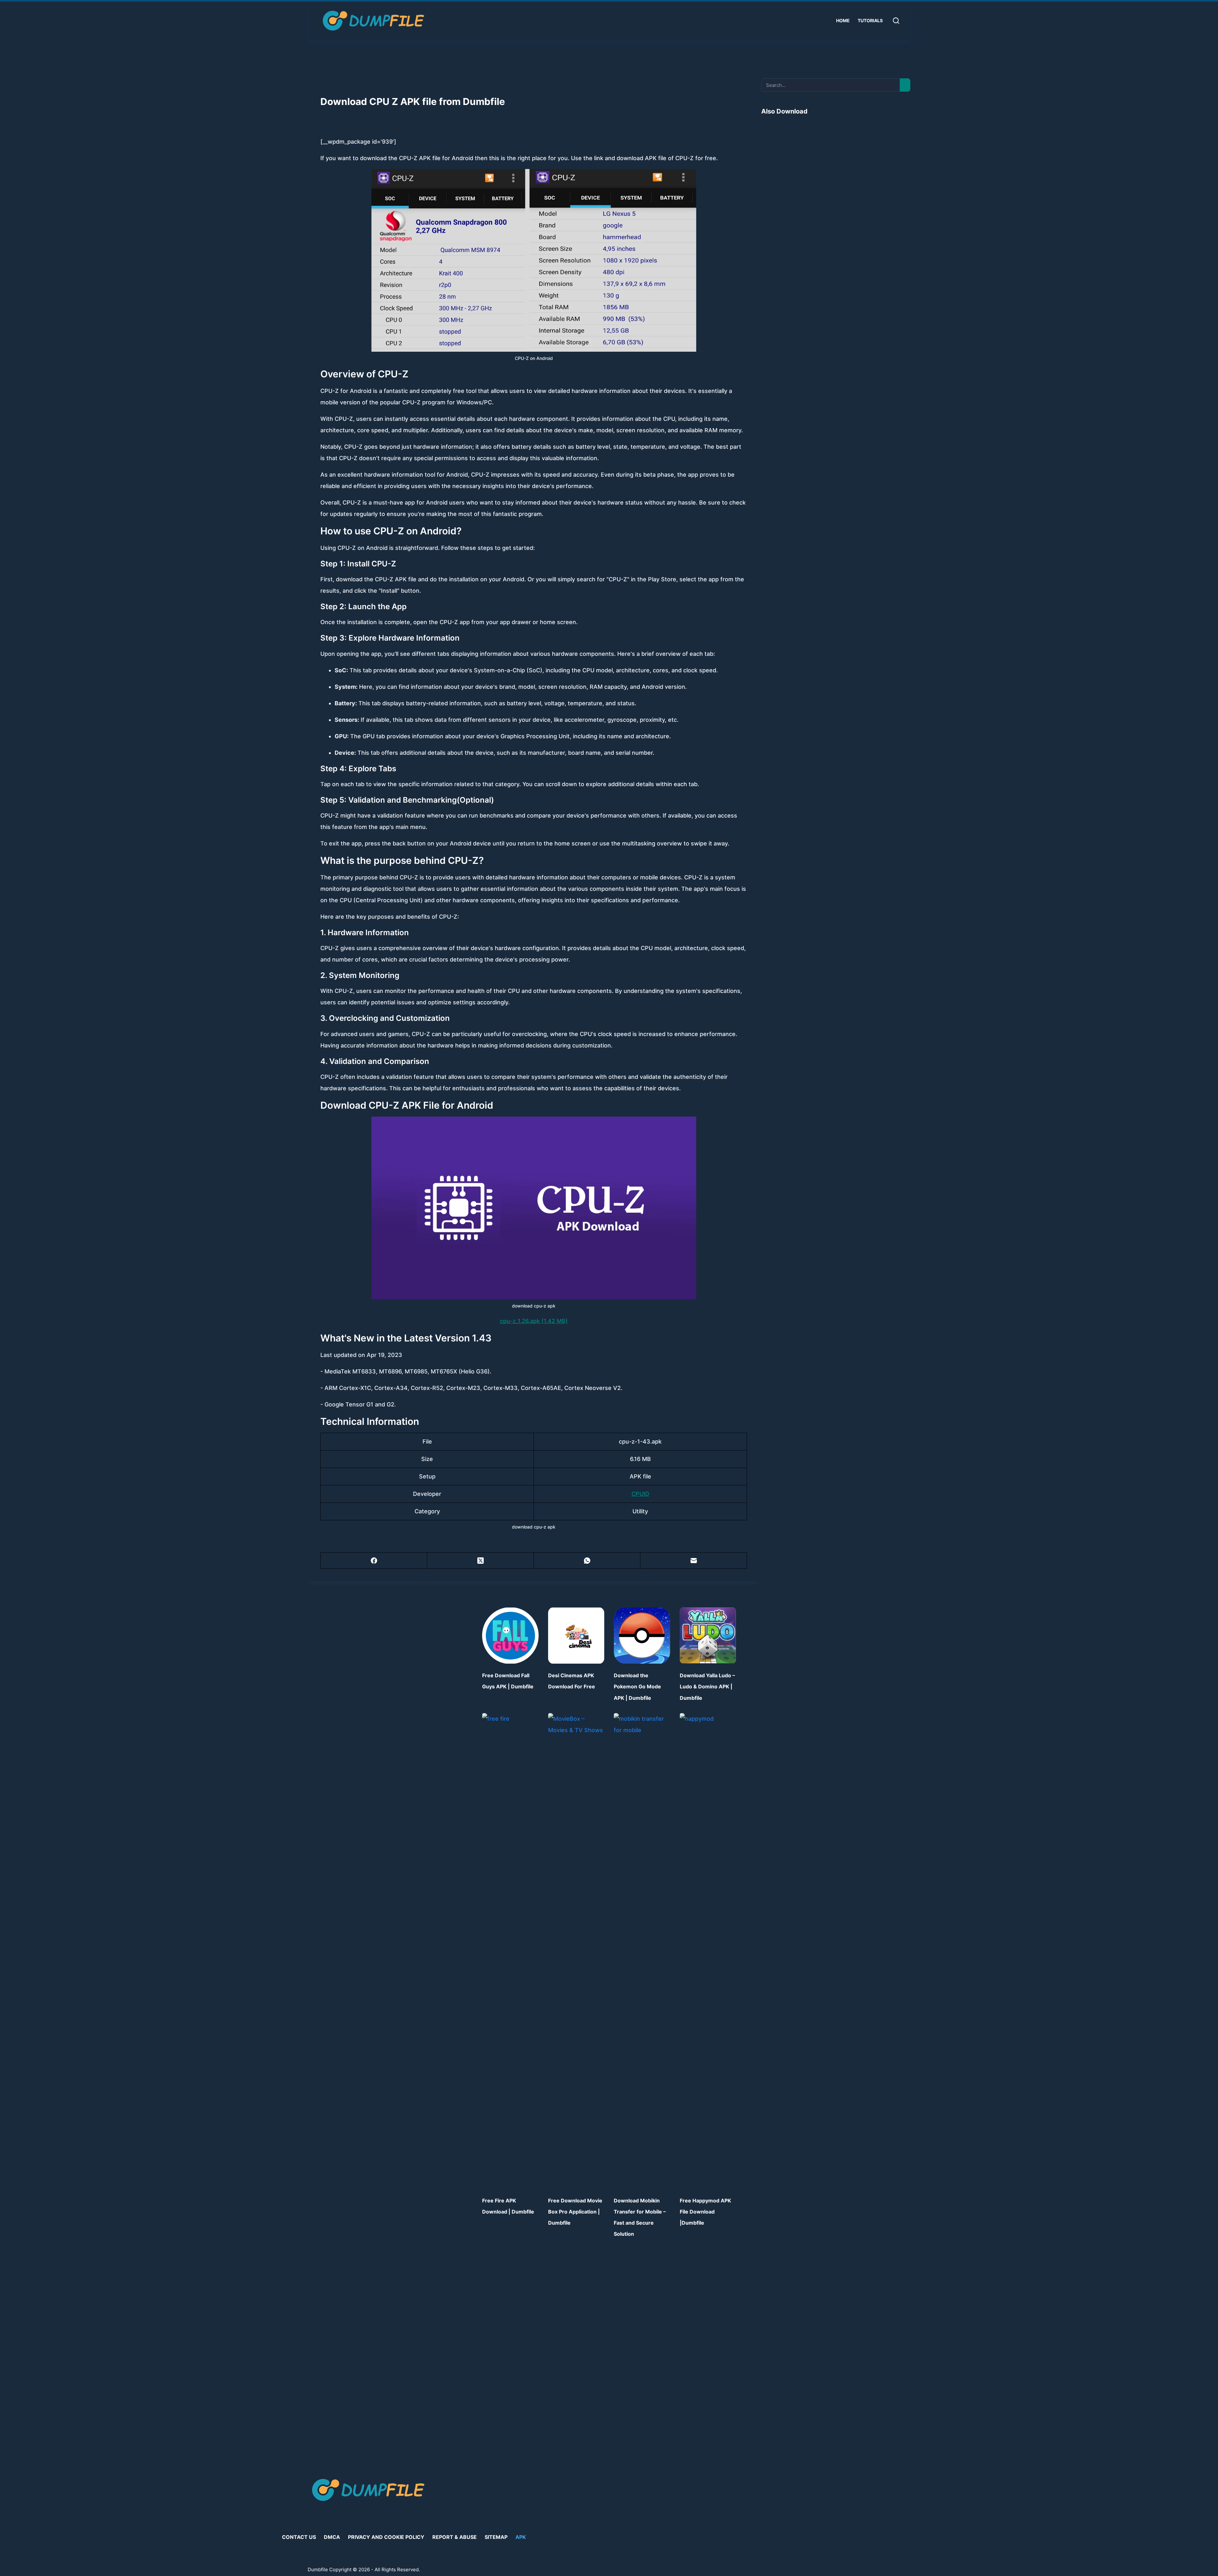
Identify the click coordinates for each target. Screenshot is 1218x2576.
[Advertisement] (836, 175)
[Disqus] (609, 2354)
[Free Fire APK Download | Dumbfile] (510, 1951)
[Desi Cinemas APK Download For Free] (576, 1636)
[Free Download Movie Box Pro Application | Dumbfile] (576, 1951)
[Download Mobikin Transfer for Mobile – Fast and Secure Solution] (642, 1951)
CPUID (640, 1494)
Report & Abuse (455, 2537)
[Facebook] (374, 1561)
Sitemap (496, 2537)
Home (843, 20)
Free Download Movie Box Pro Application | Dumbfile (575, 2212)
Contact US (299, 2537)
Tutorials (870, 20)
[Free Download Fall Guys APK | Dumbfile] (510, 1636)
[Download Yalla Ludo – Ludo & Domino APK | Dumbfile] (708, 1636)
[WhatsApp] (587, 1561)
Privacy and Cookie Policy (386, 2537)
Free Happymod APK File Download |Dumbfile (705, 2212)
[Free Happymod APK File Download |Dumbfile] (708, 1951)
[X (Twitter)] (481, 1561)
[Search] (896, 21)
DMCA (332, 2537)
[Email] (694, 1561)
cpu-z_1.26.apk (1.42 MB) (534, 1321)
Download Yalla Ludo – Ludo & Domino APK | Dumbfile (707, 1686)
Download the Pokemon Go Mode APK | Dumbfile (637, 1686)
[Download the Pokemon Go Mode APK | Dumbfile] (642, 1636)
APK (521, 2537)
